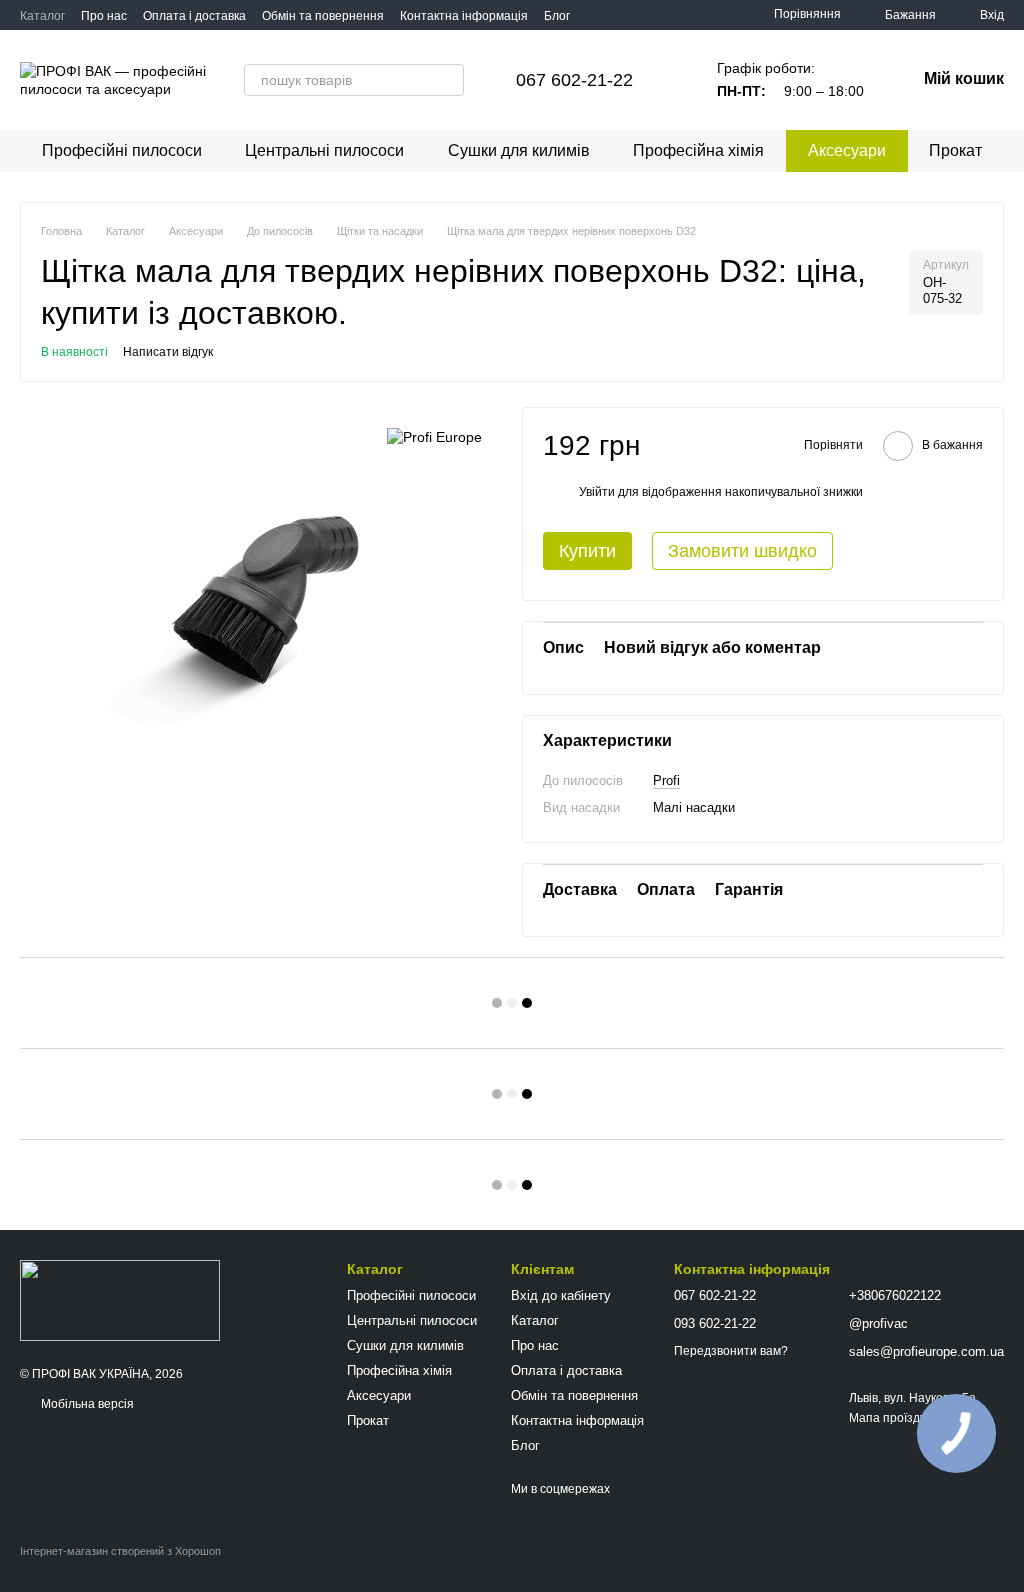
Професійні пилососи (122, 150)
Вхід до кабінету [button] (561, 1295)
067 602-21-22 (574, 80)
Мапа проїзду (887, 1418)
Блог (557, 16)
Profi (666, 780)
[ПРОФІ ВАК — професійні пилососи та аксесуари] (120, 1300)
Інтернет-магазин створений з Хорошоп (120, 1551)
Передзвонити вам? (731, 1351)
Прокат (955, 150)
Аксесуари (847, 150)
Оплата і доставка (194, 16)
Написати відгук (168, 352)
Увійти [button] (597, 492)
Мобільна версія (86, 1404)
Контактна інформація (464, 16)
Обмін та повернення (323, 16)
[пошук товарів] (448, 80)
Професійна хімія (698, 150)
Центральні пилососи (324, 150)
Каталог (42, 16)
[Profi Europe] (434, 436)
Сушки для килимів (519, 150)
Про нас (104, 16)
